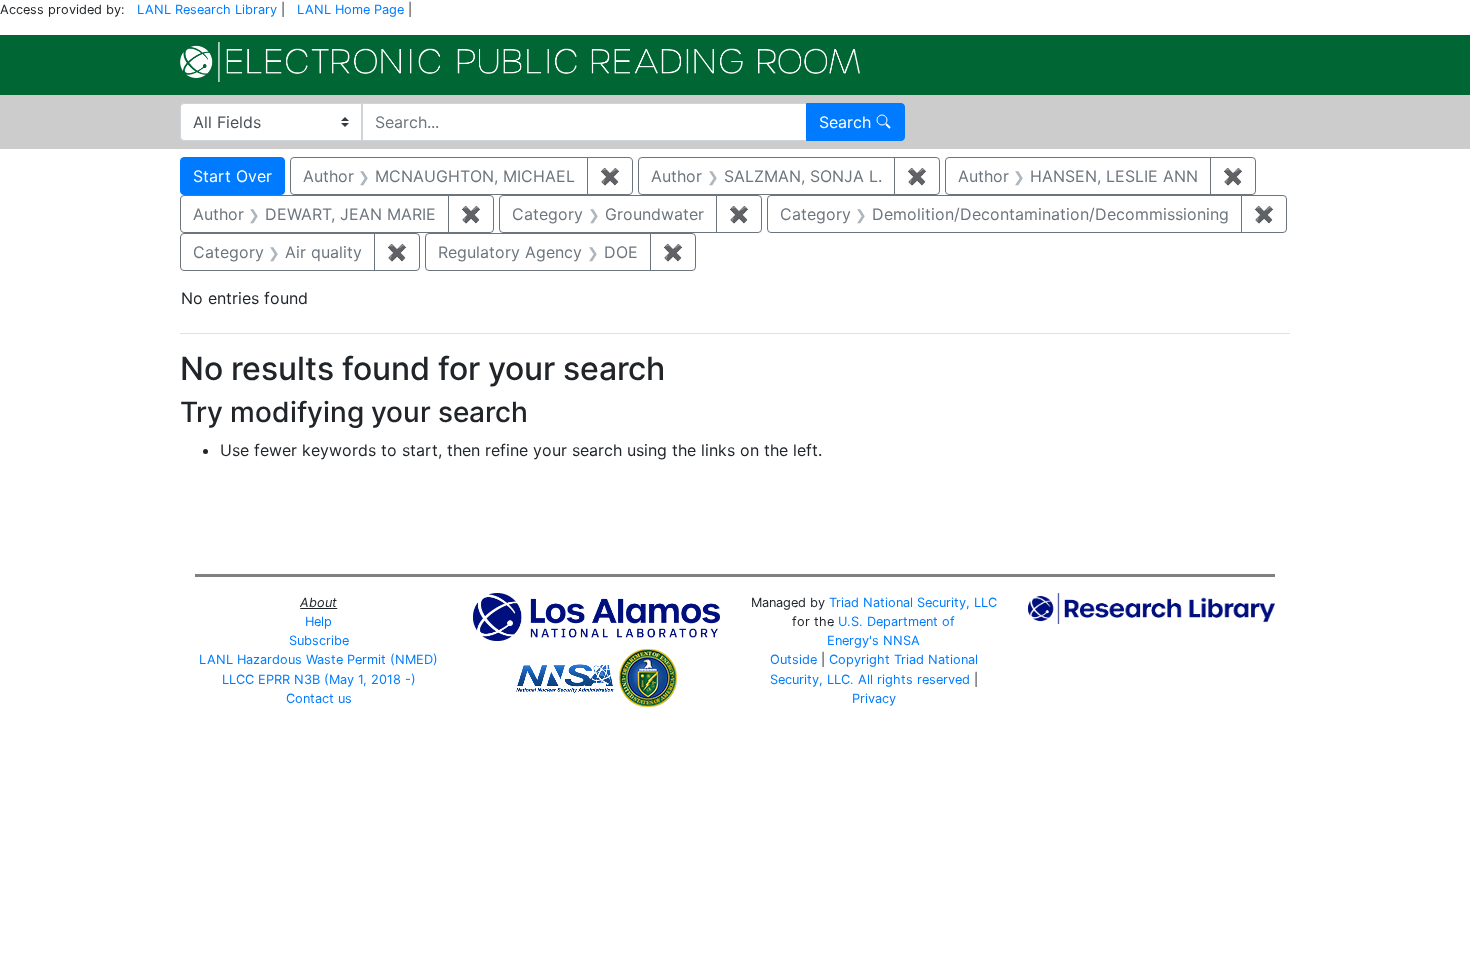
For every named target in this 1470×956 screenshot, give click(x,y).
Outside (793, 659)
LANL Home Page (350, 9)
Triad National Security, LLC (913, 602)
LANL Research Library (207, 9)
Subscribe (319, 640)
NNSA (901, 640)
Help (318, 621)
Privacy (874, 698)
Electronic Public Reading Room (520, 62)
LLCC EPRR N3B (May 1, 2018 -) (319, 679)
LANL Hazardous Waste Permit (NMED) (318, 659)
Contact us (319, 698)
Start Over (232, 176)
